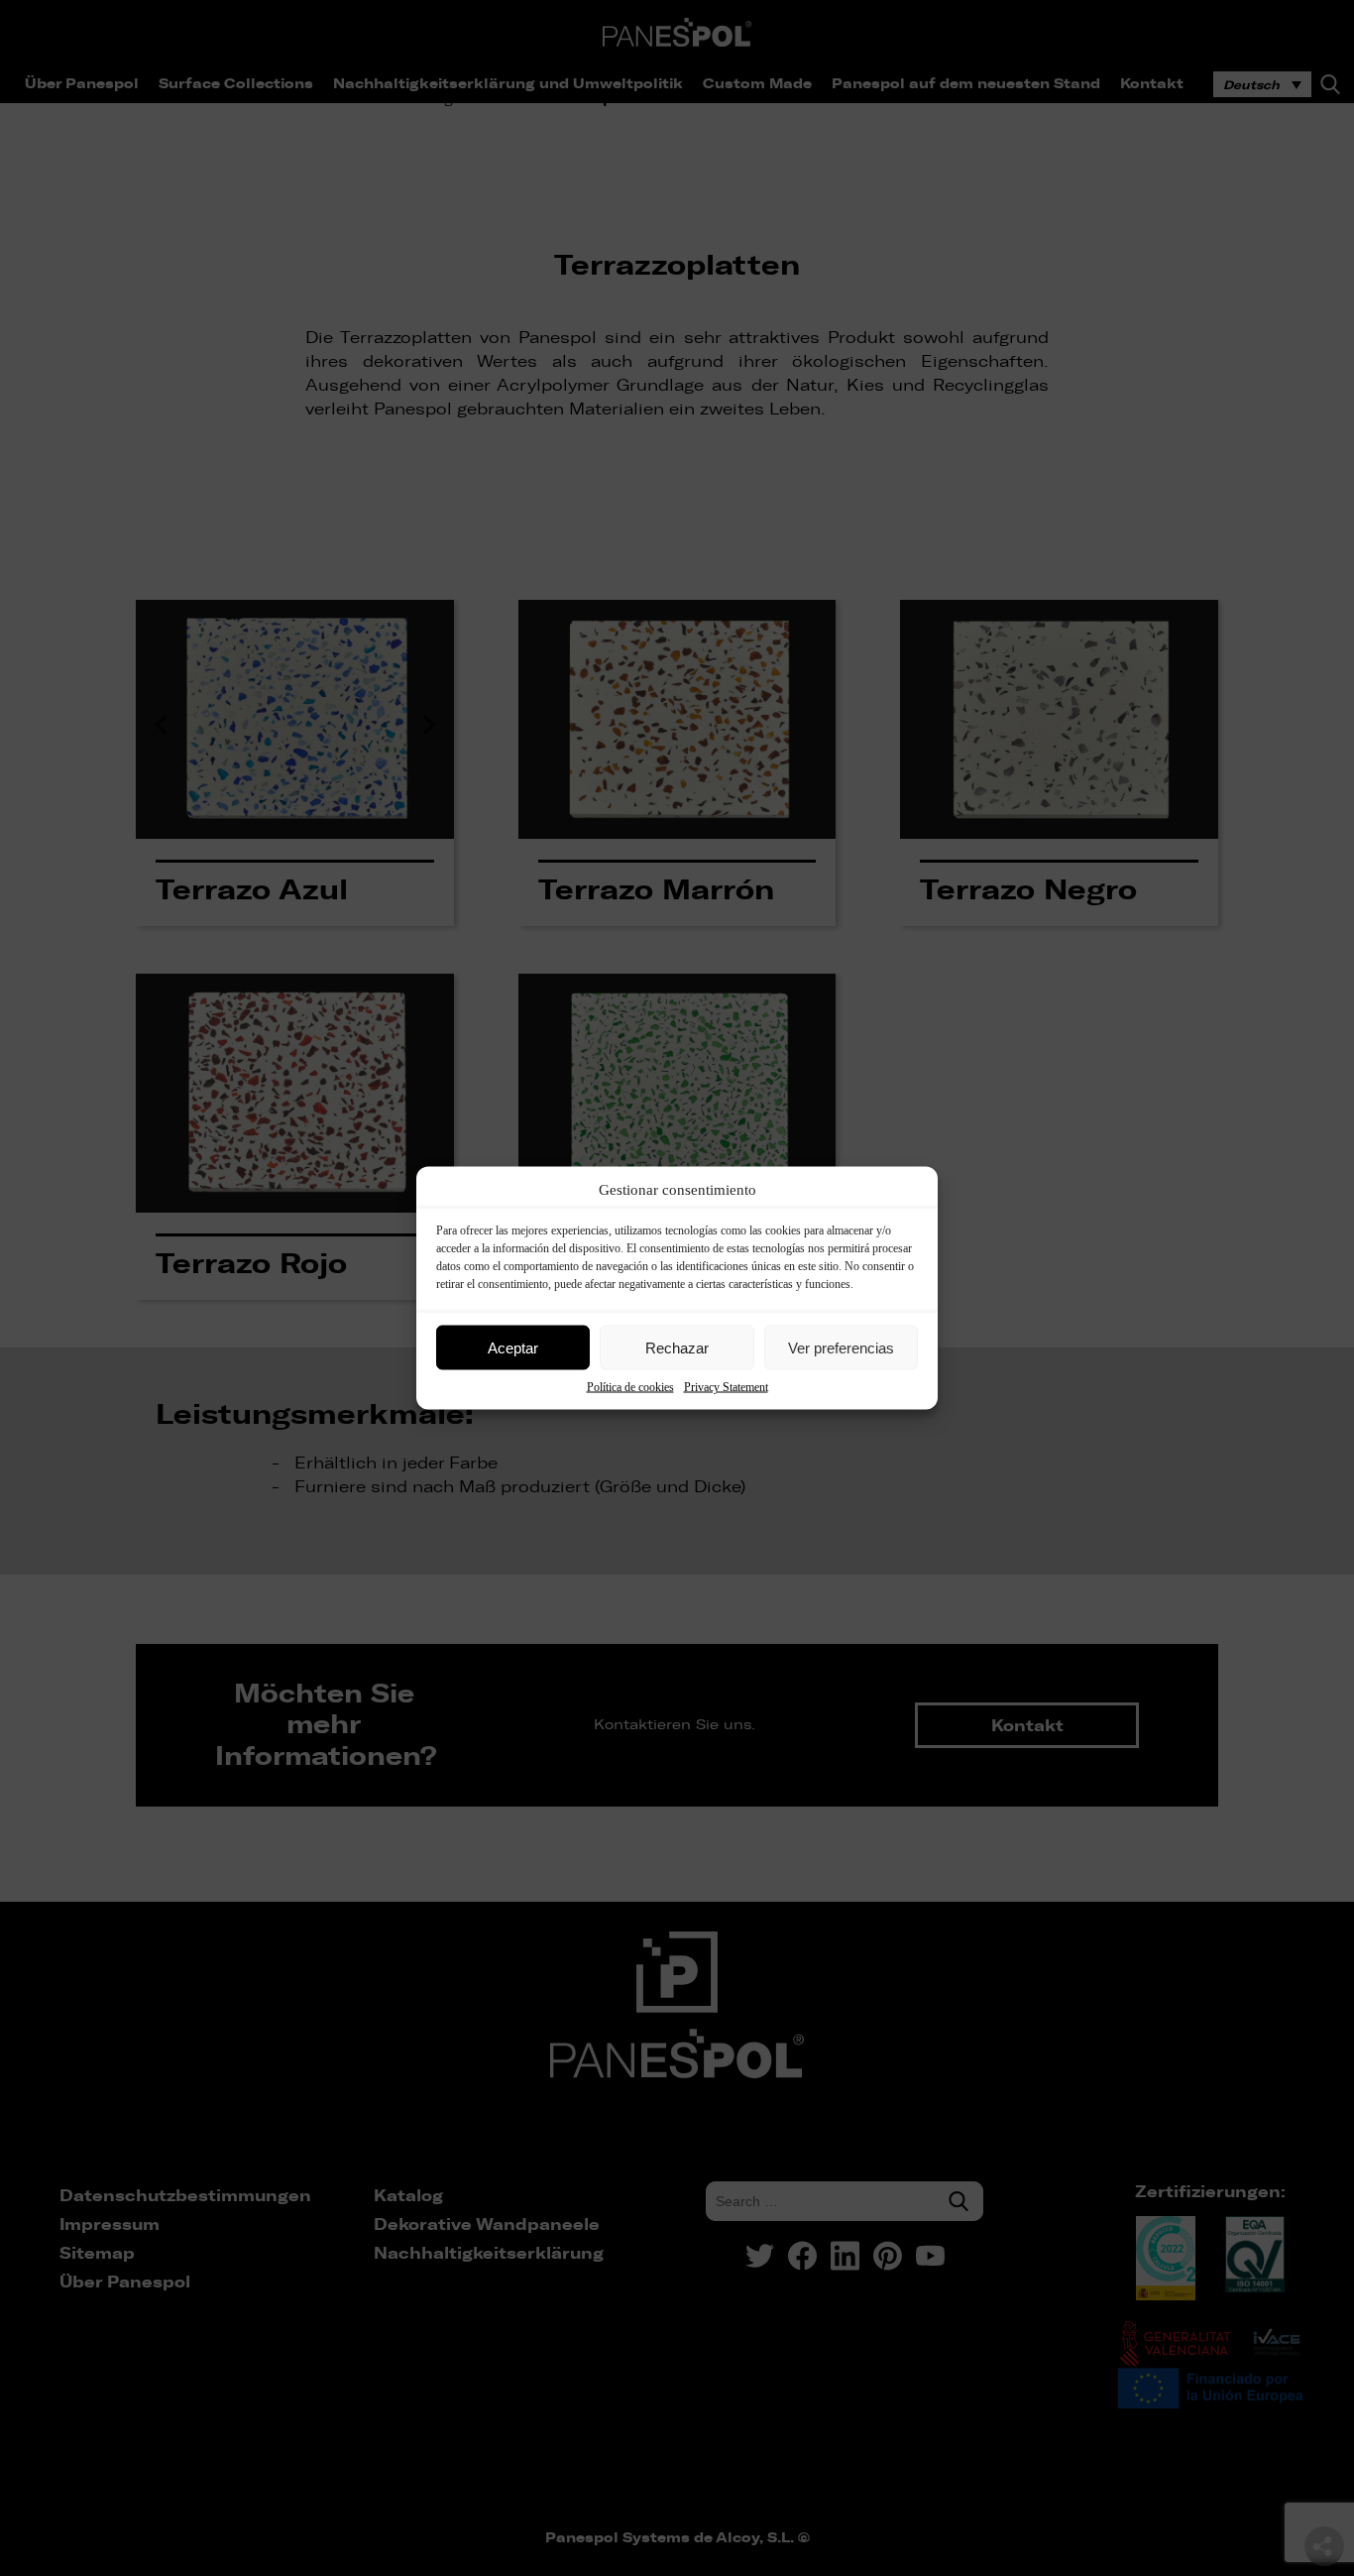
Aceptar (513, 1347)
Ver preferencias (841, 1347)
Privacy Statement (726, 1387)
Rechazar (677, 1347)
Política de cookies (630, 1387)
